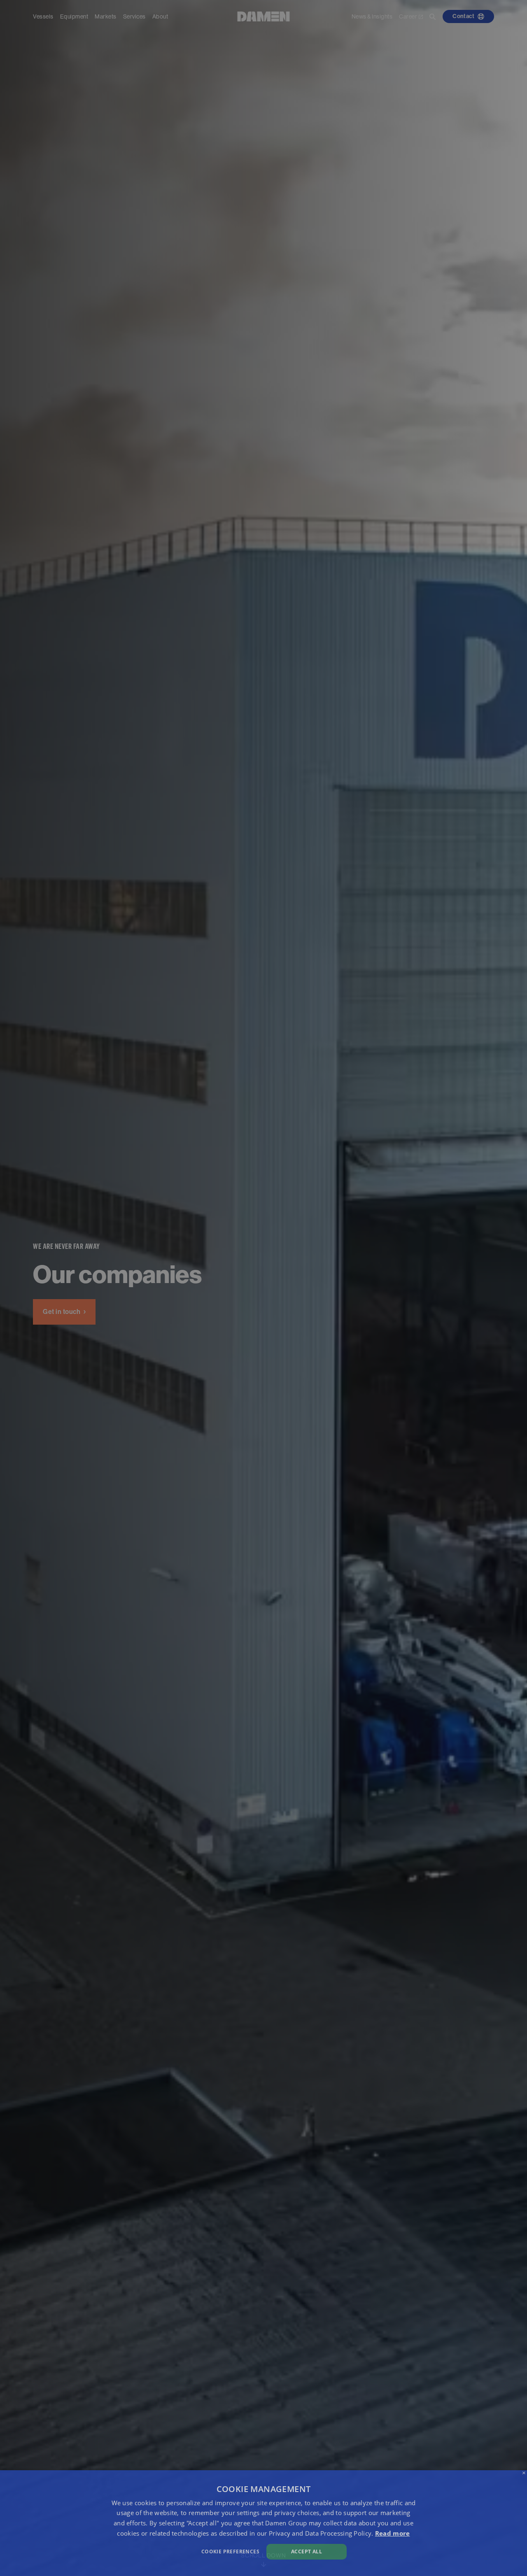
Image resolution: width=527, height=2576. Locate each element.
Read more (393, 2533)
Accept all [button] (307, 2552)
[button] (178, 2551)
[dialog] (263, 2523)
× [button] (524, 2473)
